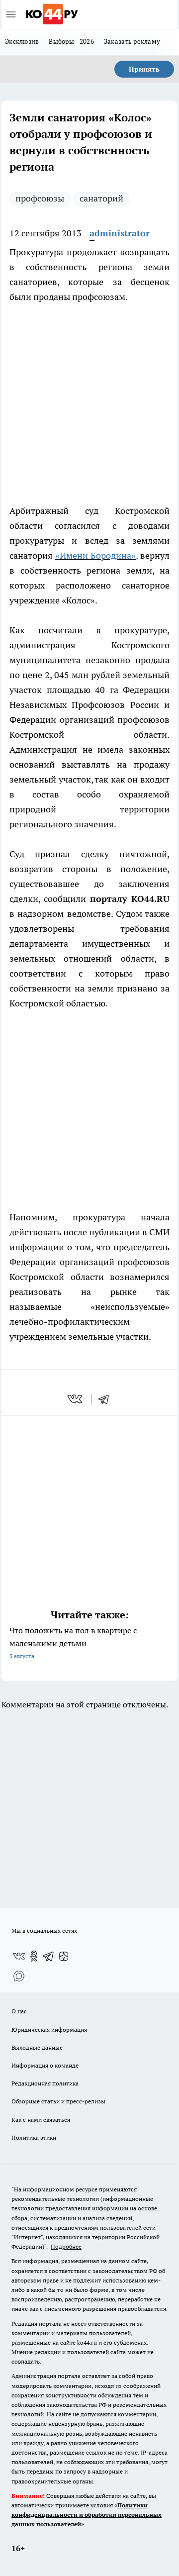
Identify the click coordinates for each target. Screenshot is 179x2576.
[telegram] (107, 1399)
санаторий (101, 198)
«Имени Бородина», (96, 555)
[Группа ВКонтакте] (19, 1956)
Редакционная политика (45, 2083)
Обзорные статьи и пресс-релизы (58, 2101)
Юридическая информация (49, 2030)
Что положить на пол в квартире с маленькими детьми (73, 1642)
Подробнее (66, 2246)
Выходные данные (37, 2047)
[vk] (76, 1399)
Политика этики (34, 2137)
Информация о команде (45, 2065)
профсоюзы (40, 198)
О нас (19, 2011)
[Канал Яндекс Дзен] (64, 1956)
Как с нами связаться (41, 2120)
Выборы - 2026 (71, 41)
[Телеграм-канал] (49, 1956)
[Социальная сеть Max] (19, 1976)
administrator (120, 233)
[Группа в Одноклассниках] (34, 1956)
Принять (144, 69)
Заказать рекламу (132, 41)
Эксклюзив (22, 41)
